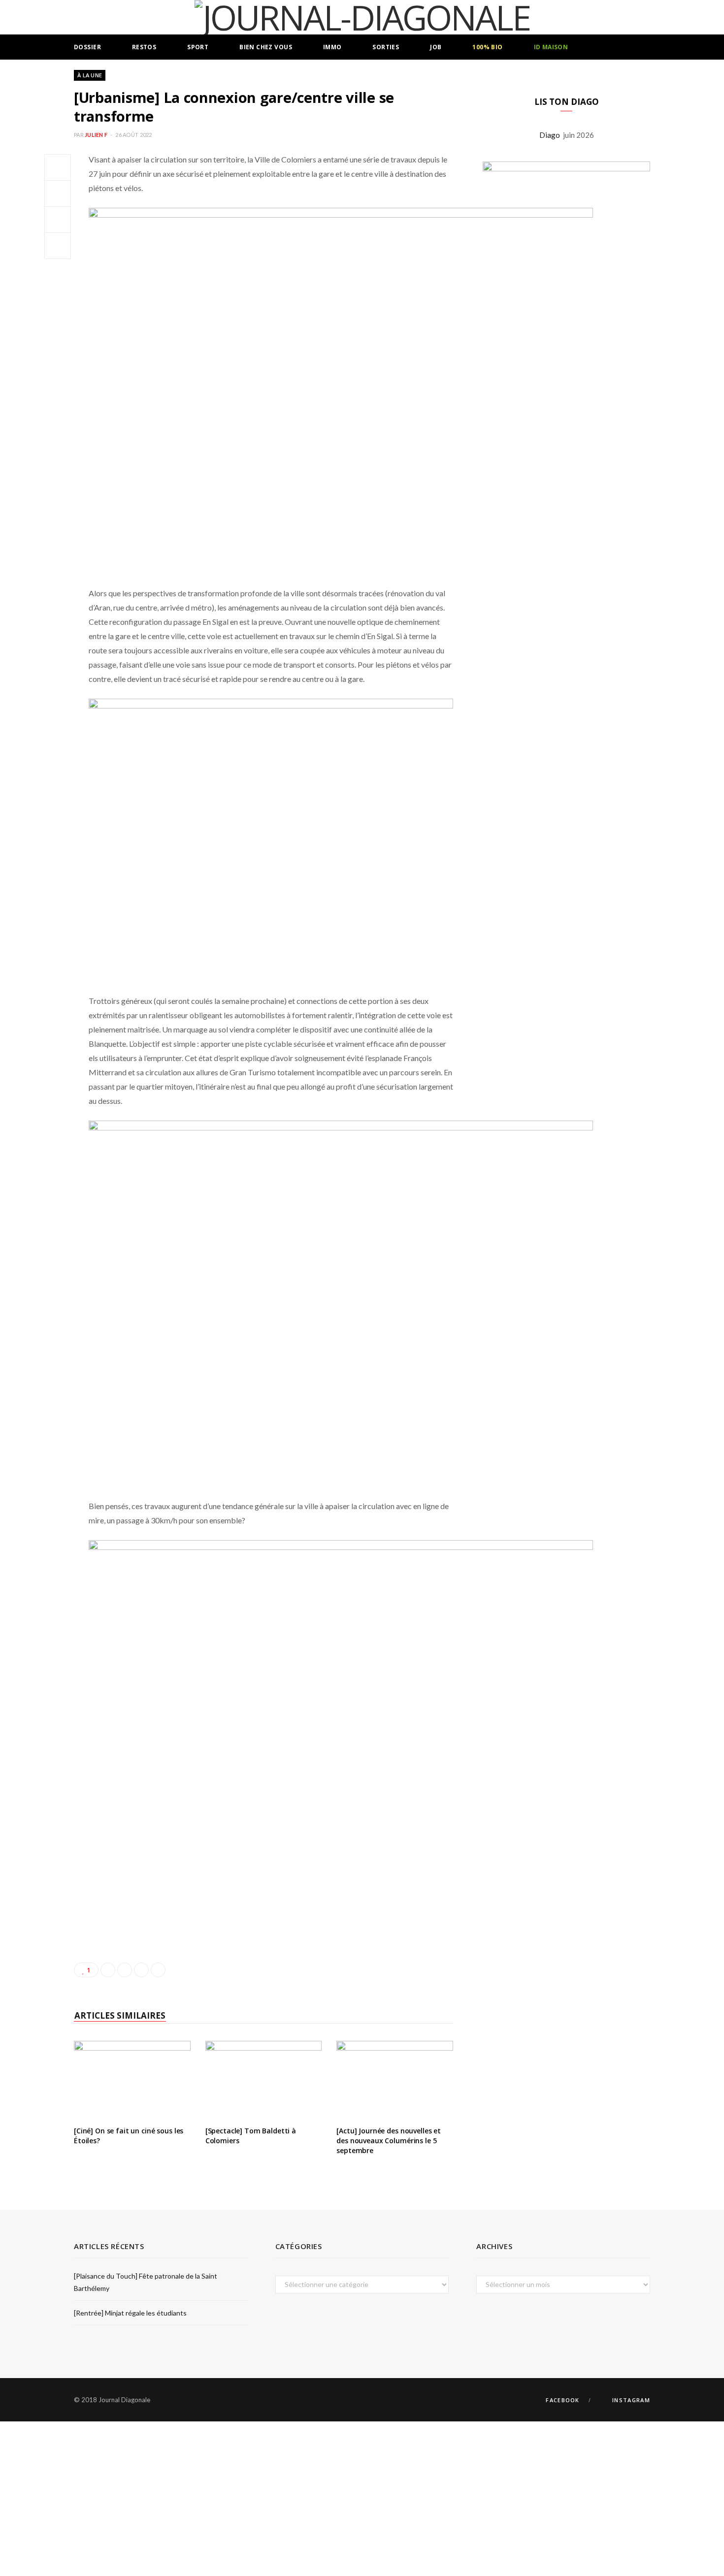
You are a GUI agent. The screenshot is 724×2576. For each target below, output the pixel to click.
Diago (551, 135)
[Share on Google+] (141, 1970)
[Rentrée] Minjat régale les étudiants (130, 2313)
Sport (198, 47)
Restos (144, 47)
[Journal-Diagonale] (362, 17)
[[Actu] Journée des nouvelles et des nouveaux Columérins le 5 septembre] (395, 2080)
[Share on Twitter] (58, 193)
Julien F (96, 135)
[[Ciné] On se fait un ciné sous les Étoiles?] (132, 2080)
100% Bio (487, 47)
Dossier (87, 47)
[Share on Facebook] (58, 167)
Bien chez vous (266, 47)
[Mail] (58, 246)
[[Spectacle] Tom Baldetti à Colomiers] (264, 2080)
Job (436, 47)
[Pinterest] (58, 220)
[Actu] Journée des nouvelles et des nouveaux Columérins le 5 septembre (389, 2140)
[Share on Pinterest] (158, 1970)
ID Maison (551, 47)
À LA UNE (90, 75)
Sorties (386, 47)
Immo (332, 47)
